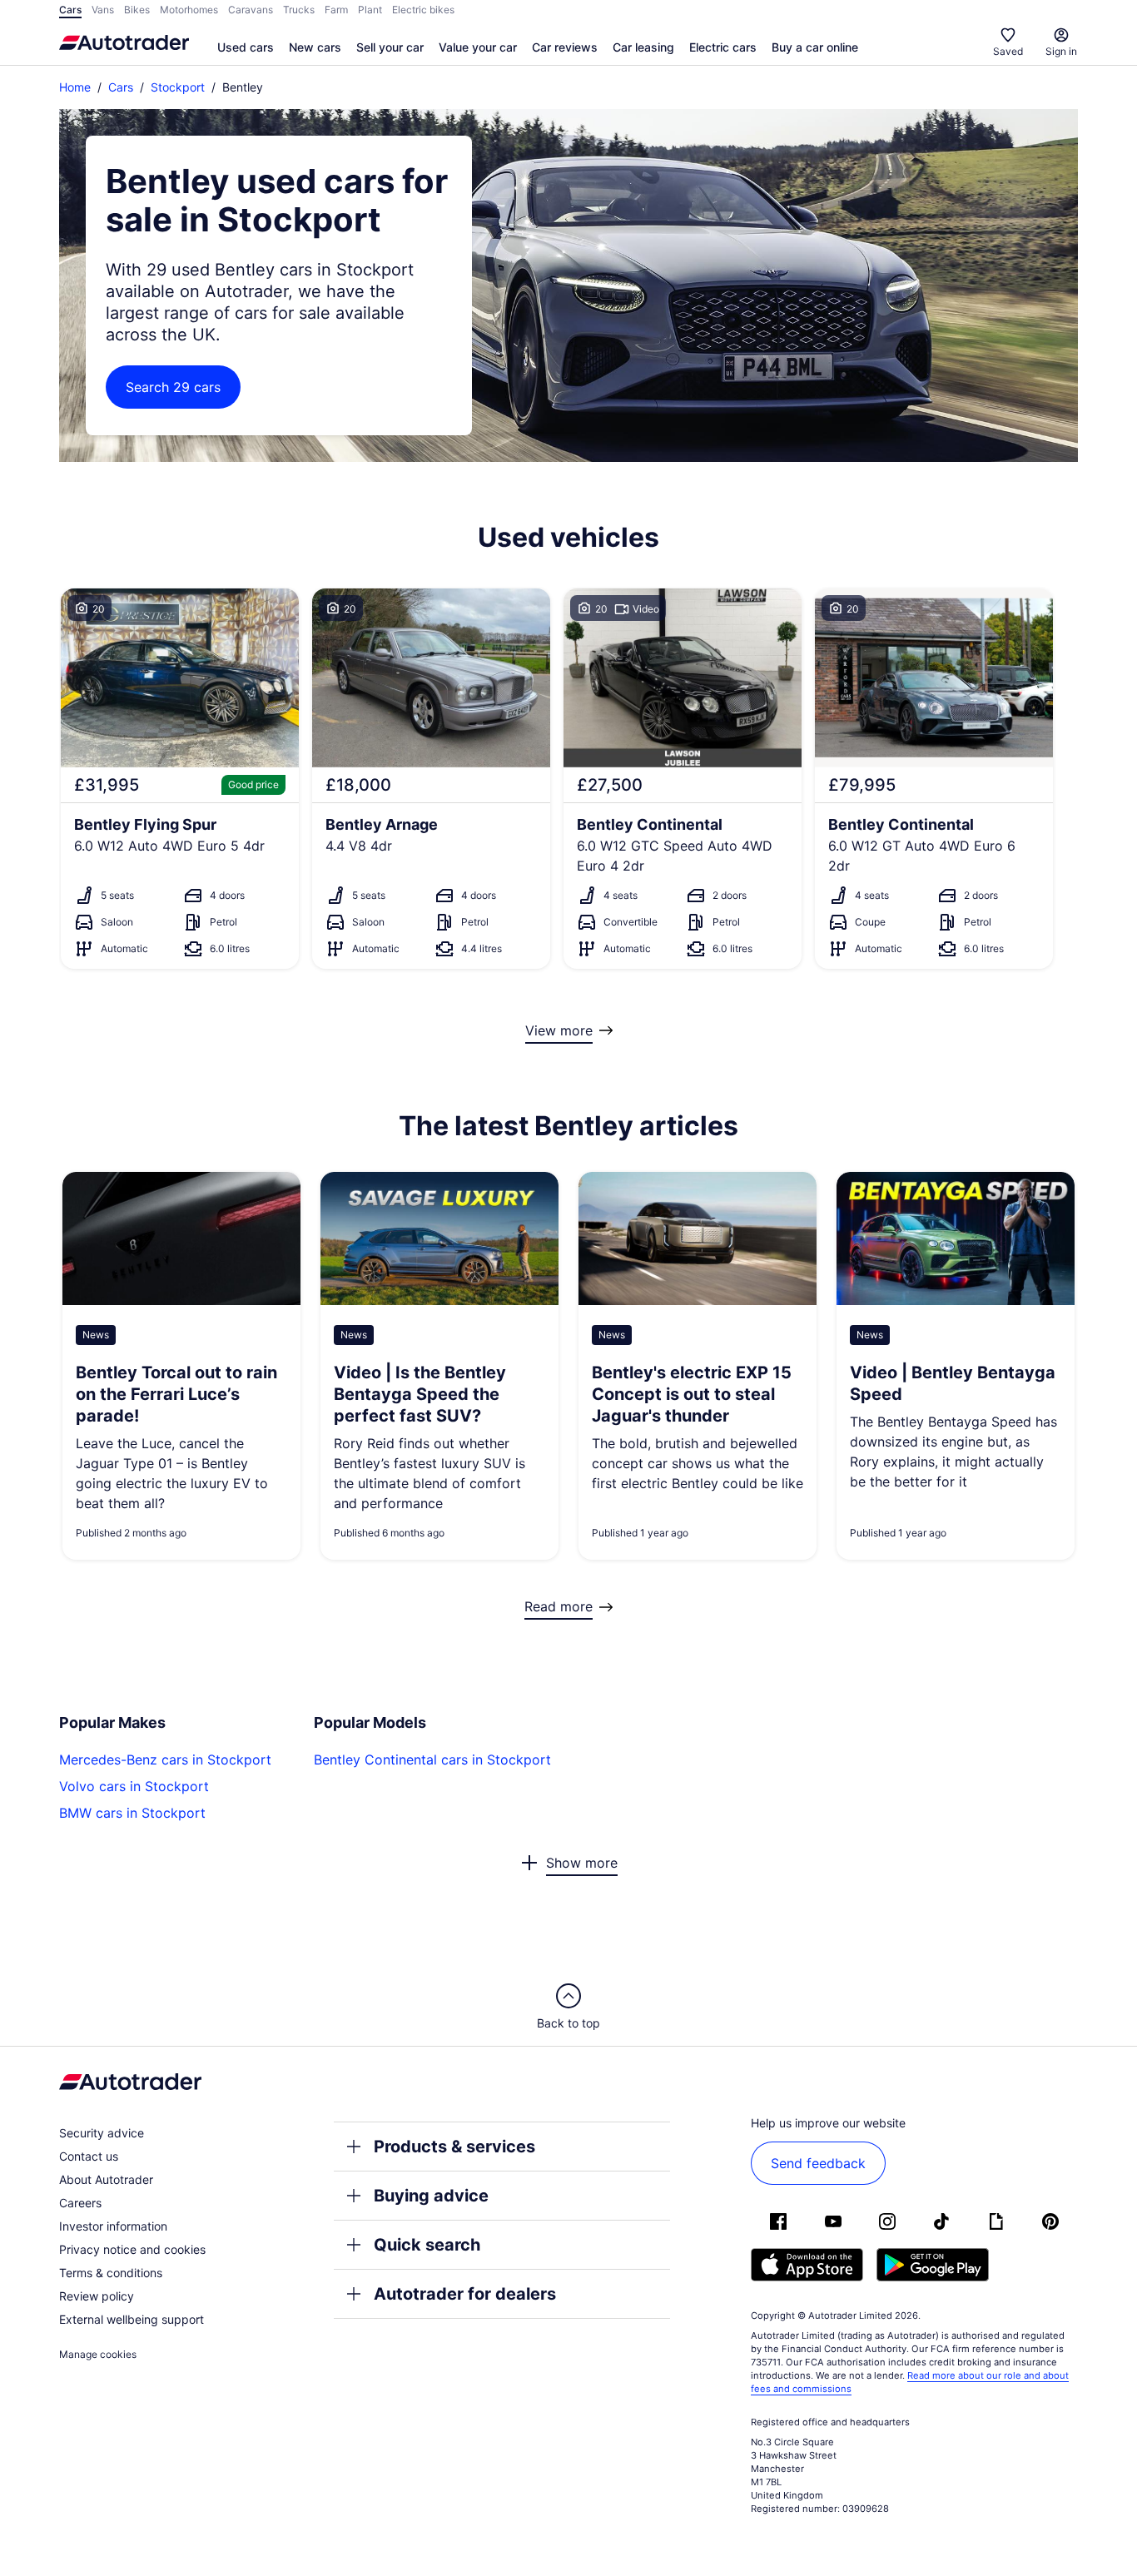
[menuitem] (246, 48)
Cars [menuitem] (70, 10)
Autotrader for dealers (465, 2294)
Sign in (1061, 51)
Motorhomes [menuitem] (189, 10)
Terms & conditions (111, 2273)
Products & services (454, 2147)
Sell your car (390, 47)
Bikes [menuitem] (137, 10)
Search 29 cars (173, 387)
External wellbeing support (132, 2319)
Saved (1008, 51)
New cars (315, 47)
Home (75, 87)
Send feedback (818, 2163)
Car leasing (643, 47)
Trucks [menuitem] (299, 10)
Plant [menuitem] (370, 10)
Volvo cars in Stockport (134, 1786)
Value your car (478, 47)
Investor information (113, 2226)
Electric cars (723, 47)
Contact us (89, 2156)
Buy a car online (815, 47)
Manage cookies (98, 2354)
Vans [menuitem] (103, 10)
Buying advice (431, 2196)
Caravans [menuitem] (251, 10)
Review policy (97, 2296)
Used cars (246, 47)
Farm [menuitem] (336, 10)
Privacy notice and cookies (132, 2249)
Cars (121, 87)
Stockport (178, 87)
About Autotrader (106, 2179)
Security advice (102, 2133)
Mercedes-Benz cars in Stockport (165, 1760)
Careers (80, 2203)
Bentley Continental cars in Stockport (432, 1760)
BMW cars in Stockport (132, 1813)
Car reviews (565, 47)
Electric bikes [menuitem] (423, 10)
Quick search (427, 2245)
